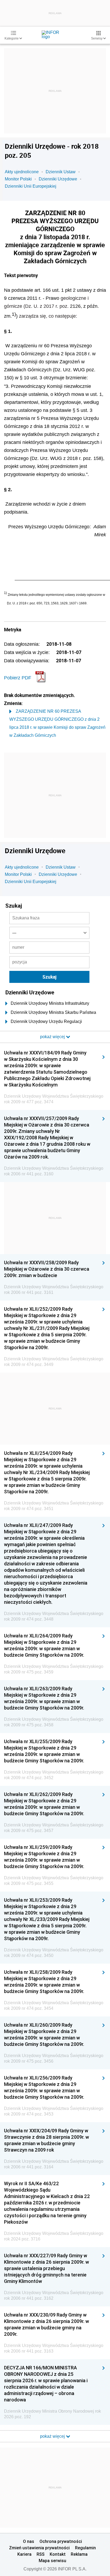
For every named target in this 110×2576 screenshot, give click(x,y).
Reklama (79, 2554)
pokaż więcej (53, 2436)
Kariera (24, 2554)
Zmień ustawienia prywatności (39, 2548)
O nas (29, 2541)
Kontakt (58, 2554)
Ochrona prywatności (61, 2541)
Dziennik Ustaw (61, 172)
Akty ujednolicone (22, 172)
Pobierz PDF (18, 678)
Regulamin (85, 2548)
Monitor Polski (18, 179)
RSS (41, 2554)
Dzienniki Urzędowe (58, 179)
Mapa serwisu (52, 2561)
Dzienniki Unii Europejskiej (31, 186)
